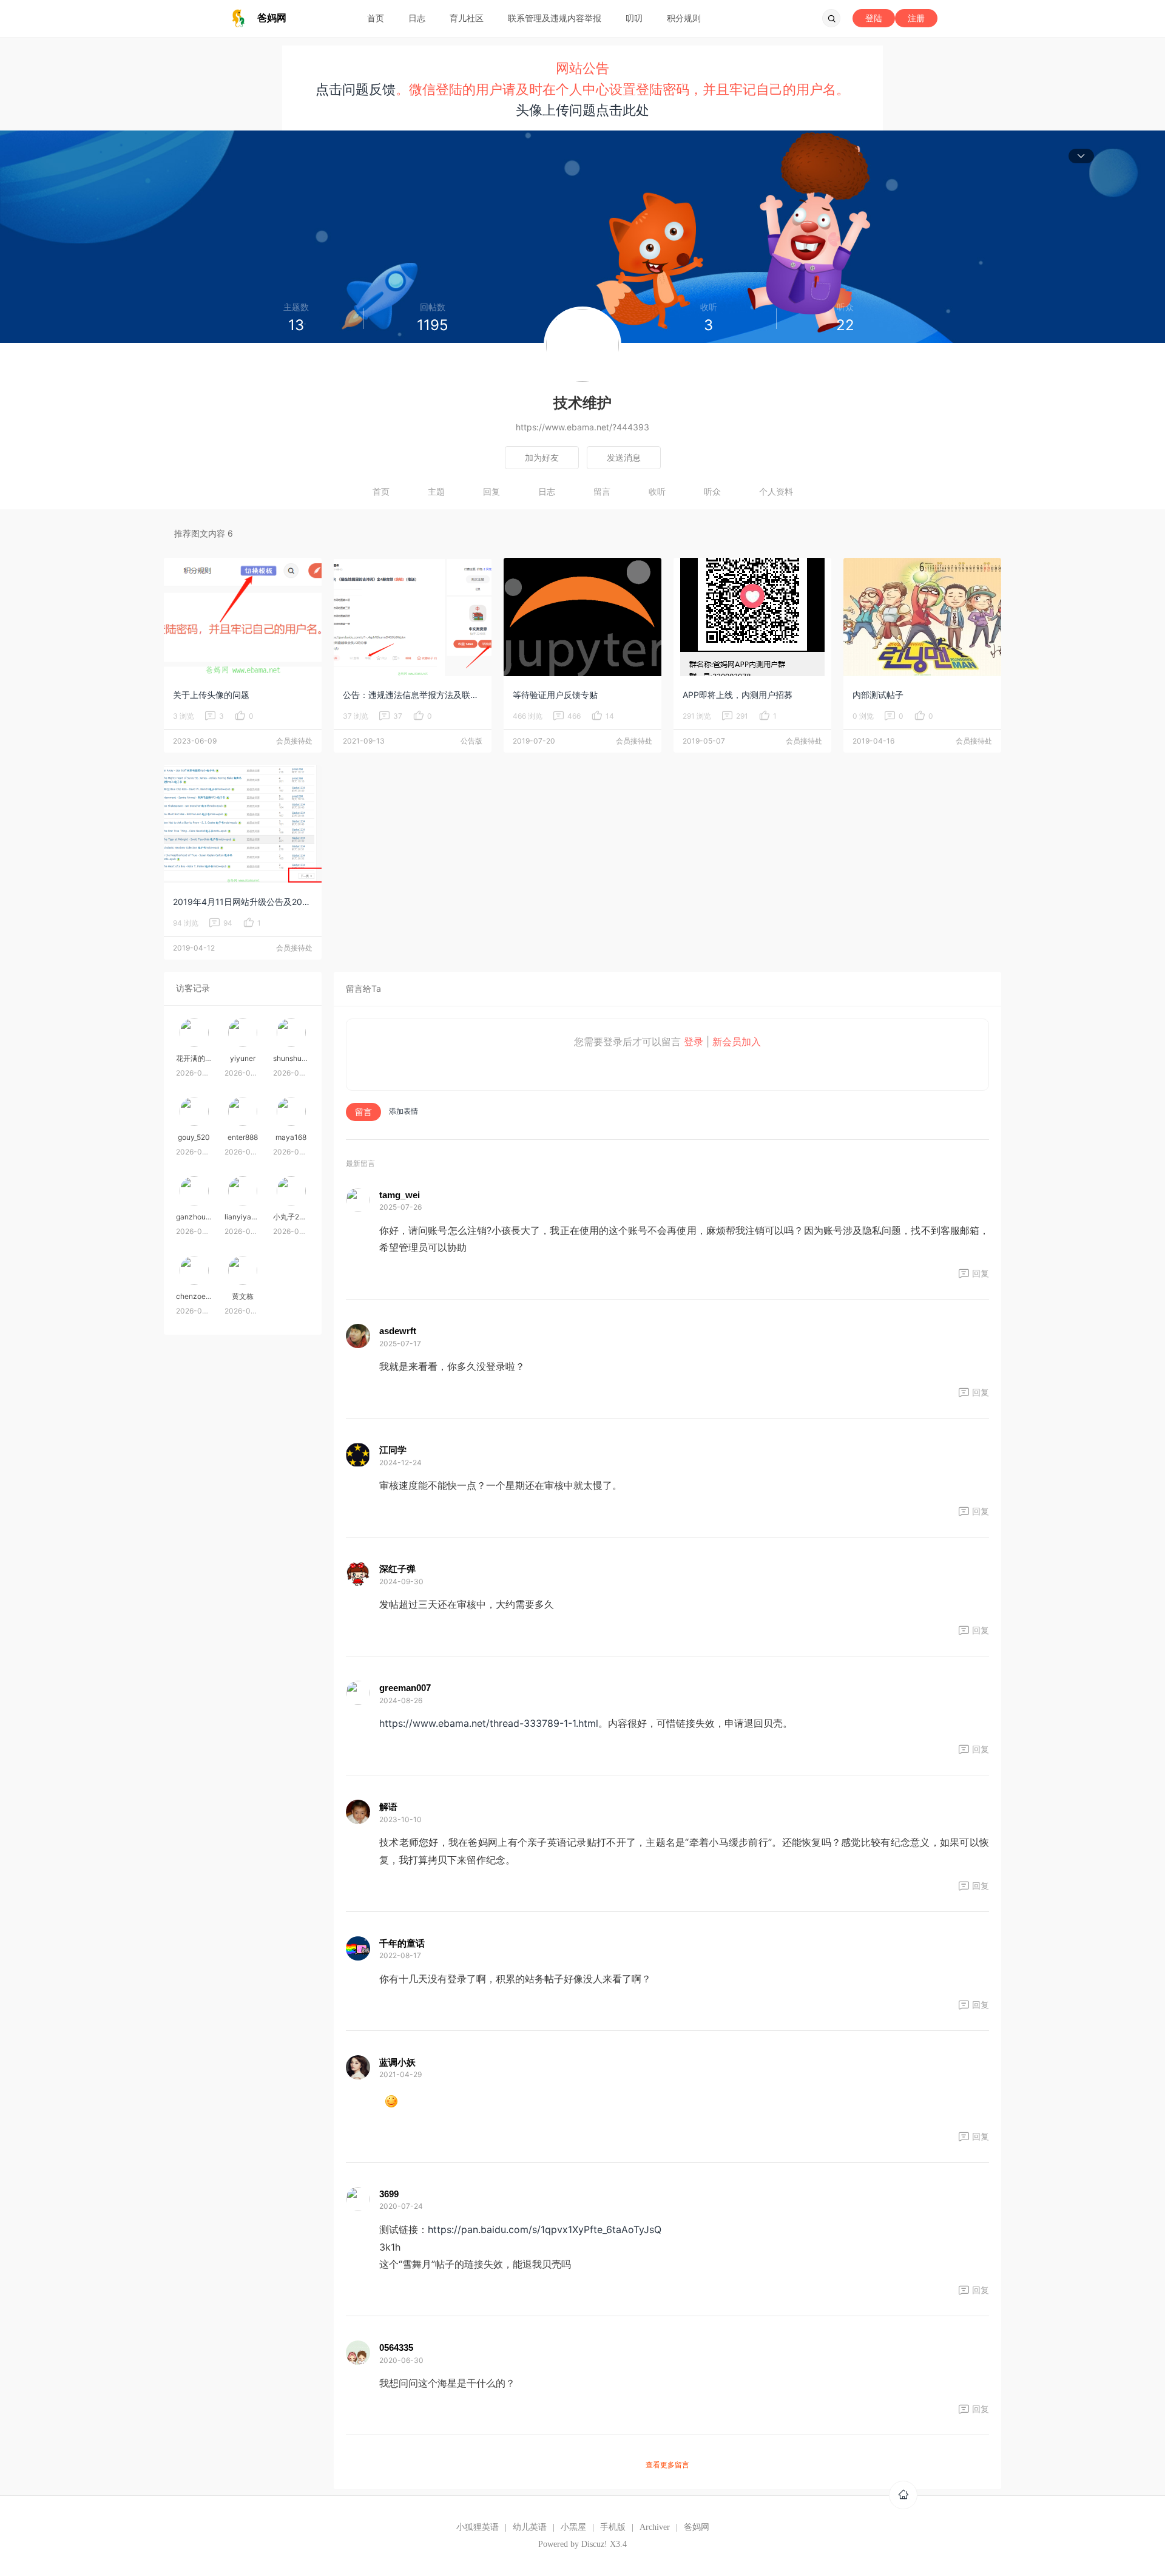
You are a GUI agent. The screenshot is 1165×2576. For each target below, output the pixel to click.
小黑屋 (573, 2527)
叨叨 (634, 18)
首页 (376, 18)
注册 (916, 18)
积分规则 (684, 18)
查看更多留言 (667, 2465)
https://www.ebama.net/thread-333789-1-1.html (489, 1723)
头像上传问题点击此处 (582, 110)
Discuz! (594, 2544)
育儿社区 (467, 18)
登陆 (874, 18)
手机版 (613, 2527)
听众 (712, 491)
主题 (436, 491)
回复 (491, 491)
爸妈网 (697, 2527)
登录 (694, 1042)
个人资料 (776, 491)
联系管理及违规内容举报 (555, 18)
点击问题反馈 (356, 89)
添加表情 (404, 1111)
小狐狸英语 (478, 2527)
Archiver (655, 2527)
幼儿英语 (530, 2527)
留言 (602, 491)
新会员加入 (737, 1042)
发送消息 (624, 457)
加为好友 (542, 457)
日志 (417, 18)
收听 (657, 491)
